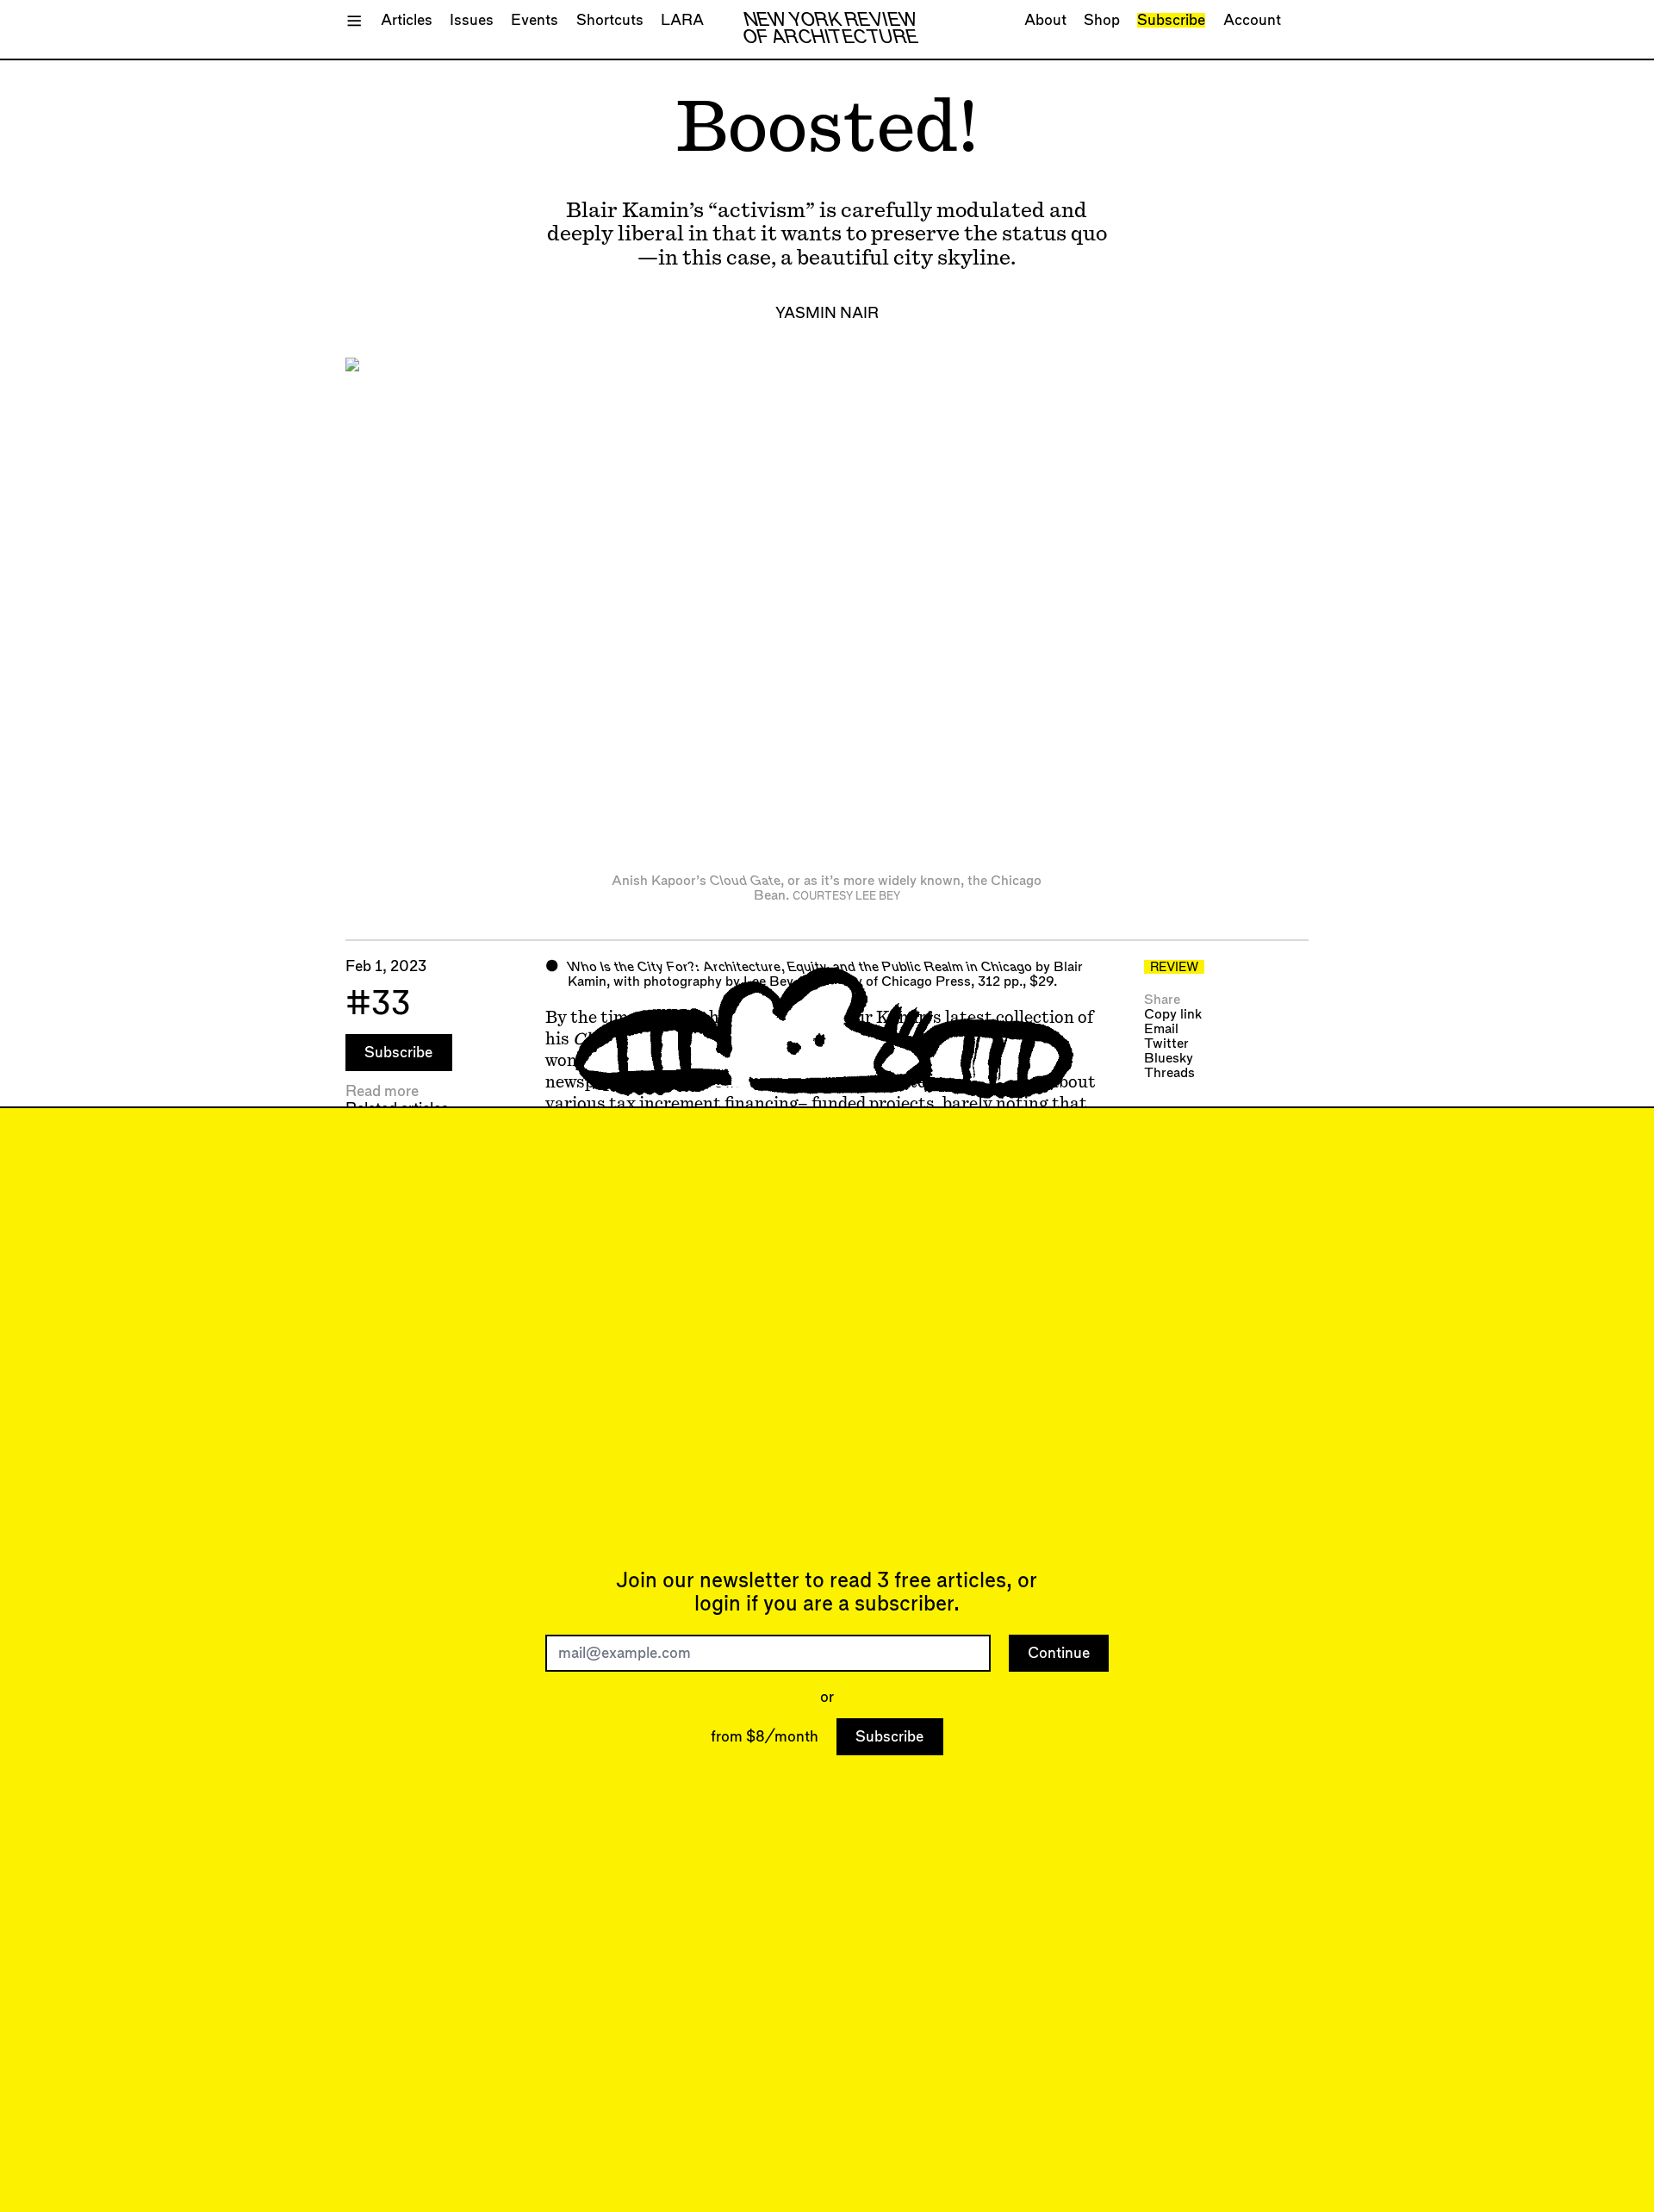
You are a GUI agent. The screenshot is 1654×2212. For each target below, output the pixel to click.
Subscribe (1171, 20)
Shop (1102, 20)
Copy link (1173, 1015)
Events (535, 20)
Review (1174, 968)
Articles (407, 20)
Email (1161, 1029)
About (1045, 20)
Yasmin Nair (827, 313)
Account (1252, 20)
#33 (378, 1004)
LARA (682, 20)
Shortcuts (610, 20)
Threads (1169, 1073)
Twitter (1166, 1044)
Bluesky (1169, 1059)
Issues (472, 20)
